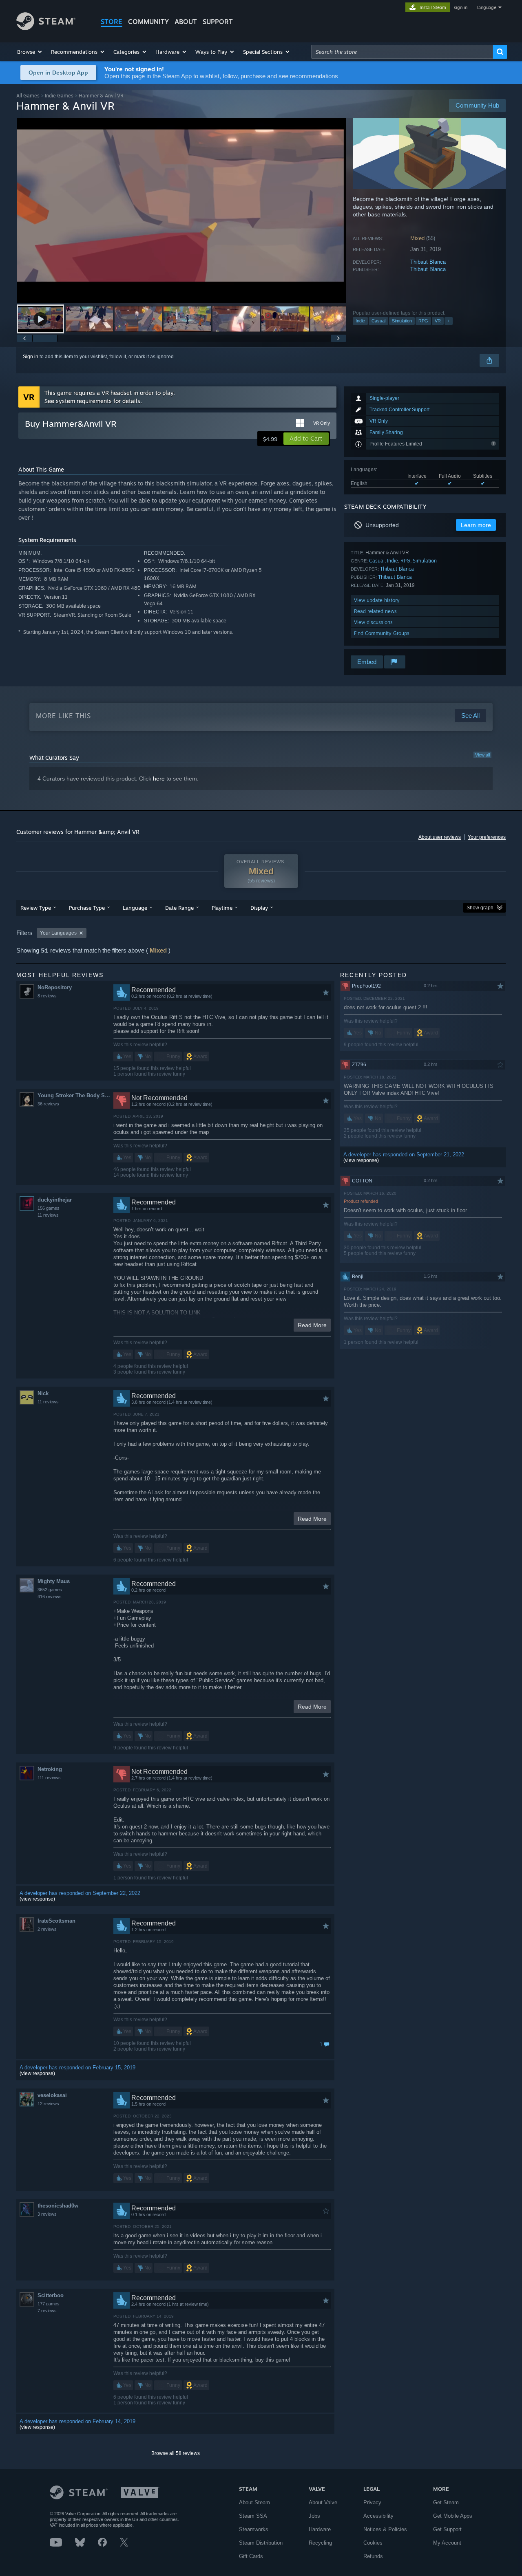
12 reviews (48, 2104)
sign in (461, 7)
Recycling (320, 2543)
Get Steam (446, 2502)
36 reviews (48, 1104)
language (487, 7)
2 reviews (47, 1929)
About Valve (323, 2502)
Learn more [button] (476, 525)
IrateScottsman (56, 1921)
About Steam (254, 2502)
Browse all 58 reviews (176, 2453)
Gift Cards (251, 2556)
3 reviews (47, 2214)
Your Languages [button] (58, 933)
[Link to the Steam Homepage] (46, 28)
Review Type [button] (36, 908)
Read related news (375, 611)
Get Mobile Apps (453, 2516)
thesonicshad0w (58, 2206)
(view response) (37, 1899)
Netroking (50, 1769)
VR (438, 321)
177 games (49, 2304)
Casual (378, 321)
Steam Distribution (261, 2543)
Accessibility (378, 2516)
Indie (360, 321)
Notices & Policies (385, 2529)
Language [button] (135, 908)
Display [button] (259, 908)
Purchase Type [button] (87, 908)
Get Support (447, 2529)
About (186, 22)
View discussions (373, 622)
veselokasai (52, 2095)
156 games (49, 1208)
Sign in (31, 357)
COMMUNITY (148, 22)
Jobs (314, 2516)
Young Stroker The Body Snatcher (75, 1095)
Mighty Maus (54, 1581)
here (159, 779)
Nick (43, 1393)
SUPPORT (218, 22)
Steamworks (254, 2529)
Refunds (373, 2556)
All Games (28, 96)
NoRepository (55, 987)
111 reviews (49, 1778)
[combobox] (402, 52)
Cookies (373, 2543)
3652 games (50, 1590)
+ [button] (449, 321)
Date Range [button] (179, 908)
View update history (377, 600)
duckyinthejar (55, 1200)
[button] (30, 52)
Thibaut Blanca (428, 262)
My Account (447, 2543)
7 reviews (47, 2311)
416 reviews (50, 1597)
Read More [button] (312, 1325)
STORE (112, 22)
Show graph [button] (480, 908)
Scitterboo (51, 2295)
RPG (423, 321)
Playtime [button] (222, 908)
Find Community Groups (382, 633)
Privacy (372, 2502)
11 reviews (48, 1215)
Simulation (402, 321)
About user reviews (440, 837)
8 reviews (47, 996)
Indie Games (59, 96)
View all (482, 755)
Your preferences (487, 837)
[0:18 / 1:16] (181, 211)
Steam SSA (253, 2516)
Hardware (320, 2529)
